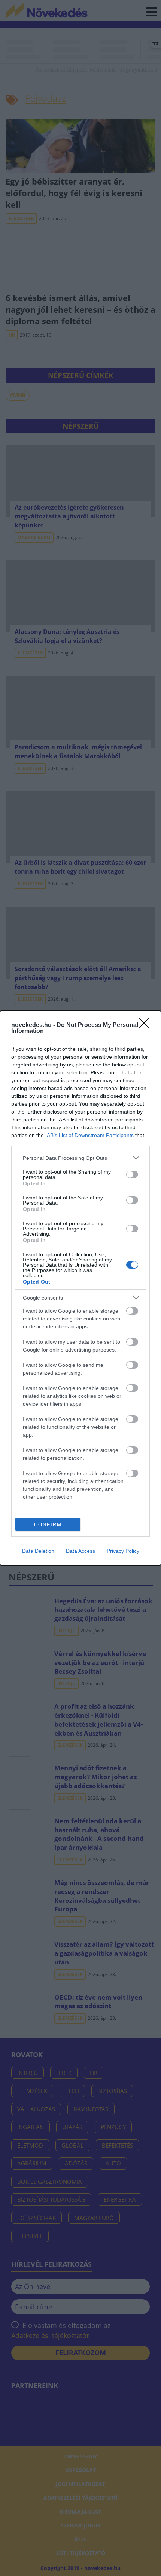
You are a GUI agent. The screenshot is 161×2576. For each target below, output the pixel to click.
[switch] (132, 1174)
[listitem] (80, 1158)
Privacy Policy (123, 1551)
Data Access (80, 1551)
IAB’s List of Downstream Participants (89, 1135)
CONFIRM (48, 1525)
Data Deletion (38, 1551)
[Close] (146, 1025)
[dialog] (80, 1288)
